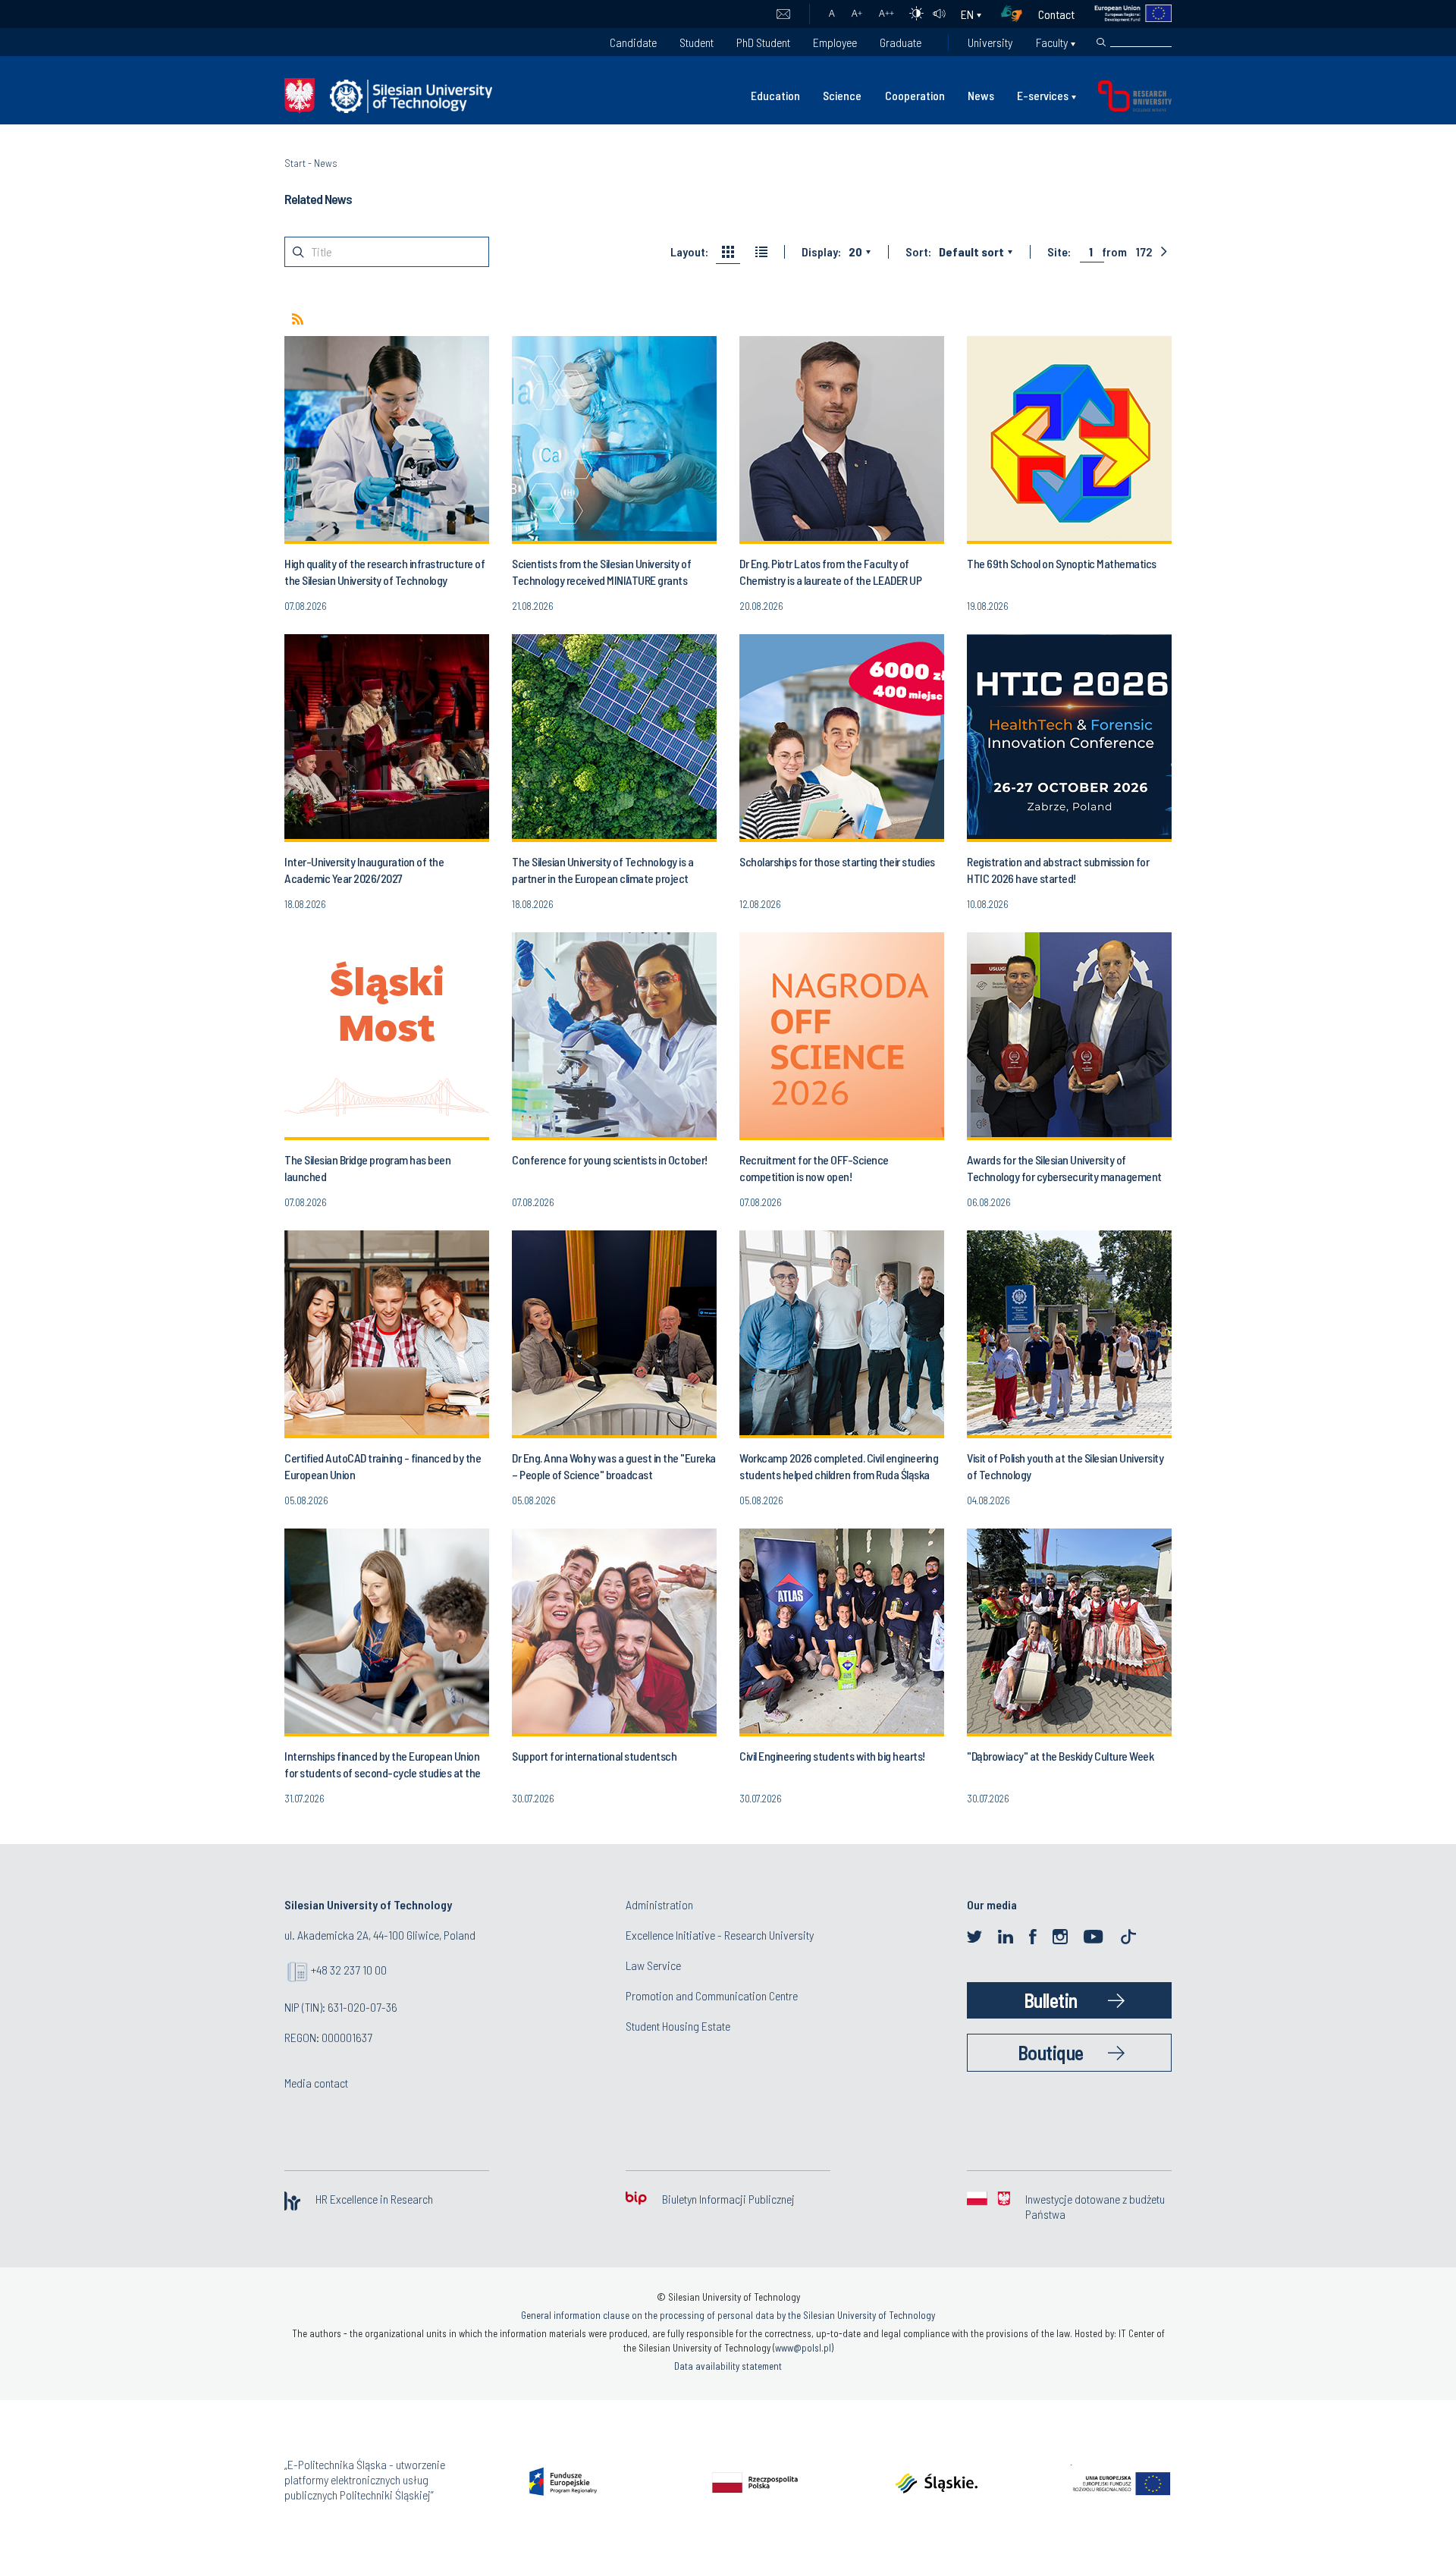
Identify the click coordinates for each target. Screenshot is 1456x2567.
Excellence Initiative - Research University (720, 1935)
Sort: (918, 252)
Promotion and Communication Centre (712, 1995)
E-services (1043, 95)
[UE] (1123, 14)
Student (697, 42)
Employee (835, 42)
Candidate (633, 42)
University (990, 42)
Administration (659, 1904)
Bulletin (1051, 2000)
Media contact (316, 2083)
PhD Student (763, 42)
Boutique (1051, 2052)
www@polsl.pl (803, 2348)
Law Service (653, 1965)
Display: (821, 252)
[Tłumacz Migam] (1017, 14)
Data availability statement (728, 2366)
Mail (783, 14)
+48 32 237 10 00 (349, 1970)
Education (775, 95)
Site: (1059, 252)
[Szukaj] (1101, 42)
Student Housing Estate (678, 2026)
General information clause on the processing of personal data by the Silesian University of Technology (728, 2315)
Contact (1056, 14)
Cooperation (915, 95)
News (981, 95)
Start (295, 163)
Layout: (689, 252)
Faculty (1052, 42)
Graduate (901, 42)
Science (842, 95)
